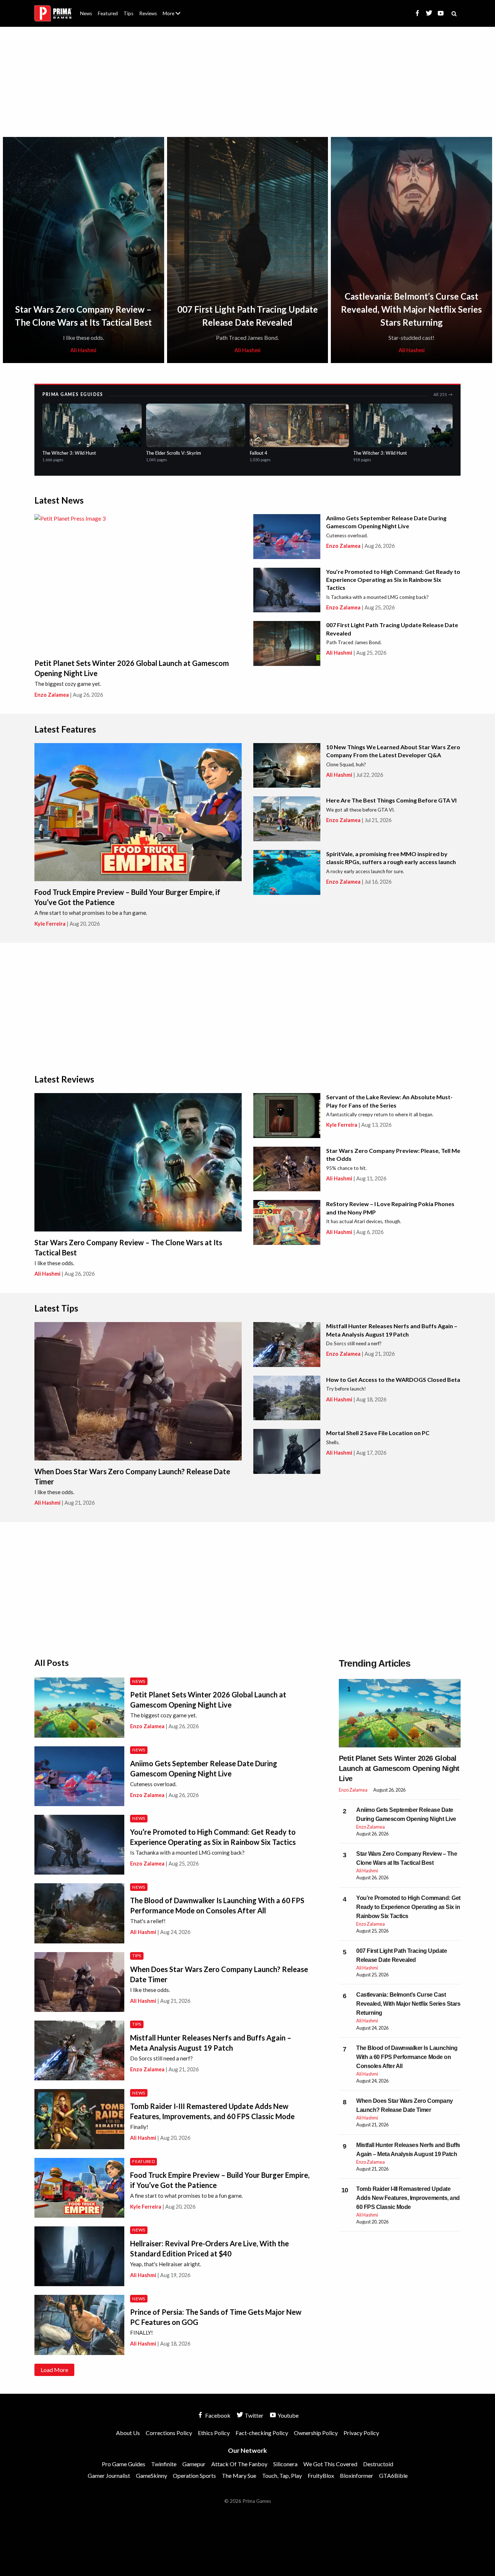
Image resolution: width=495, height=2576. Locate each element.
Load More (54, 2370)
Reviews (148, 13)
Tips (128, 13)
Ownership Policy (316, 2433)
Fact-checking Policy (262, 2433)
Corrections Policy (169, 2433)
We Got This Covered (330, 2464)
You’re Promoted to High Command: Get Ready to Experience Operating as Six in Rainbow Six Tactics (393, 580)
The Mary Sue (239, 2475)
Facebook (217, 2415)
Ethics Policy (214, 2433)
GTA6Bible (393, 2475)
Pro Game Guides (124, 2464)
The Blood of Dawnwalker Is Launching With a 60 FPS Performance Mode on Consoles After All (407, 2057)
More (176, 16)
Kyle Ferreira (50, 924)
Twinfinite (164, 2464)
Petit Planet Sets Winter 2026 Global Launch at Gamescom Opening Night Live (399, 1768)
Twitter (253, 2415)
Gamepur (194, 2464)
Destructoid (378, 2464)
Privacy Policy (361, 2433)
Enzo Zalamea (52, 695)
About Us (173, 9)
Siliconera (285, 2464)
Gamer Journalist (109, 2475)
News (86, 13)
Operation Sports (194, 2475)
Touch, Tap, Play (282, 2475)
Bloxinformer (357, 2475)
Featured (108, 13)
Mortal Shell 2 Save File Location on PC (378, 1433)
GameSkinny (151, 2475)
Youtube (288, 2415)
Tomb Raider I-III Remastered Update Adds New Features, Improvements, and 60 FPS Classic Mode (408, 2198)
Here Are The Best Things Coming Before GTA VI (391, 800)
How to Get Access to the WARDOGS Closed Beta (393, 1379)
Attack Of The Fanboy (239, 2464)
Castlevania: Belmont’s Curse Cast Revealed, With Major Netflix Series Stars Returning (411, 309)
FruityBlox (321, 2475)
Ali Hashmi (83, 350)
